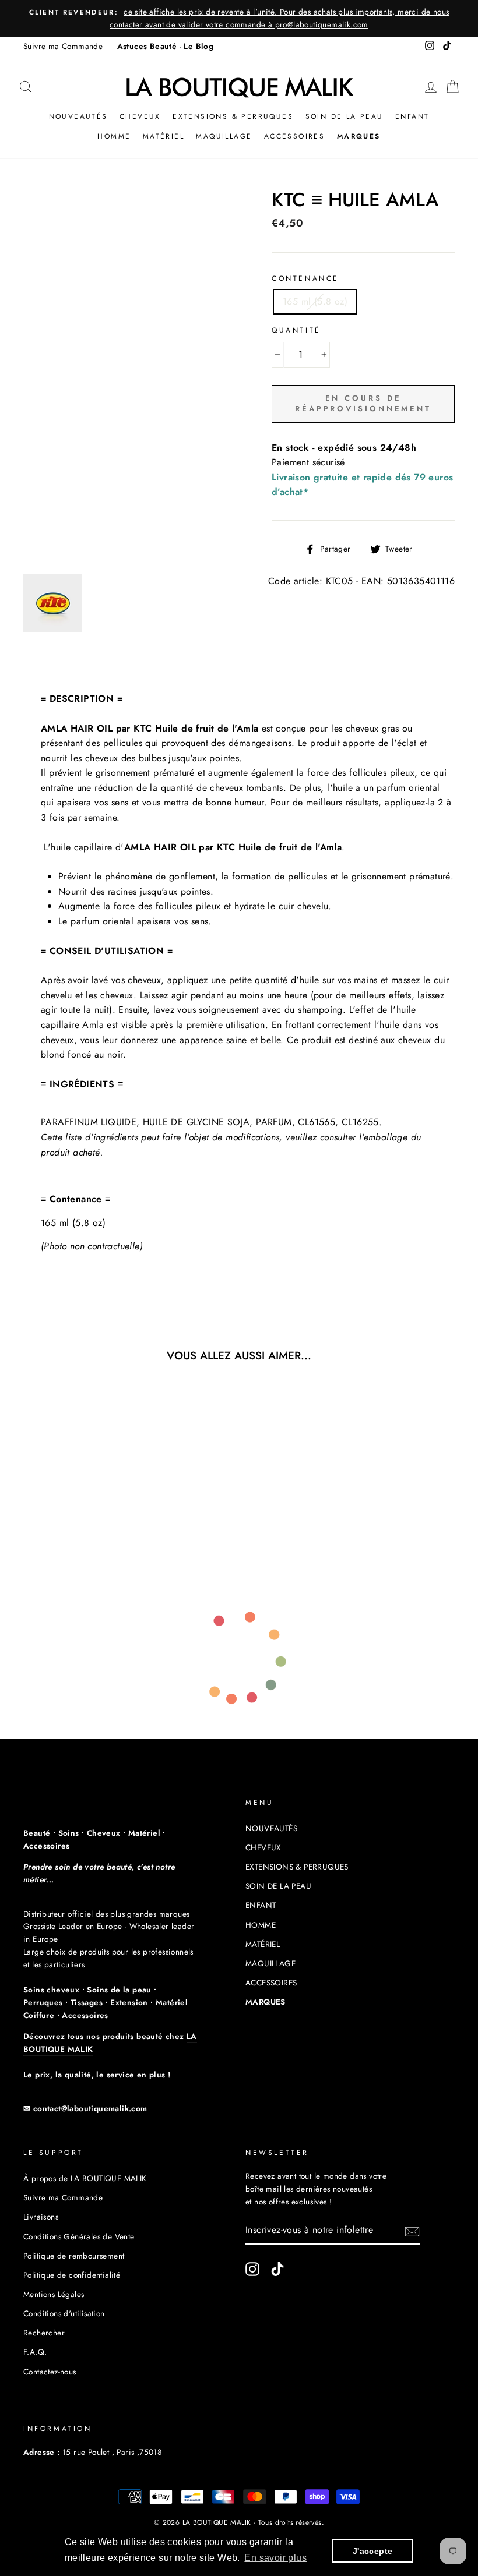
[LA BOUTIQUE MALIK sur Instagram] (252, 2269)
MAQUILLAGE (224, 136)
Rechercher (44, 2333)
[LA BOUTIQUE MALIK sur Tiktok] (277, 2269)
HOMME (114, 136)
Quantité (296, 330)
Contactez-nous (50, 2372)
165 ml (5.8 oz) (315, 301)
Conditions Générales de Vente (79, 2236)
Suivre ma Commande (63, 46)
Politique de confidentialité (72, 2275)
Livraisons (41, 2217)
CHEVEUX (140, 116)
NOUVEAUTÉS (78, 116)
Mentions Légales (54, 2294)
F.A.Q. (35, 2352)
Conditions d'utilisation (64, 2313)
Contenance (305, 278)
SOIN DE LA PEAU (345, 116)
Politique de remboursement (74, 2256)
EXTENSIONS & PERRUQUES (233, 116)
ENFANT (412, 116)
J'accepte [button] (373, 2551)
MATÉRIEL (164, 136)
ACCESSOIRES (294, 136)
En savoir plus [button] (275, 2558)
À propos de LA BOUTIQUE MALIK (85, 2178)
